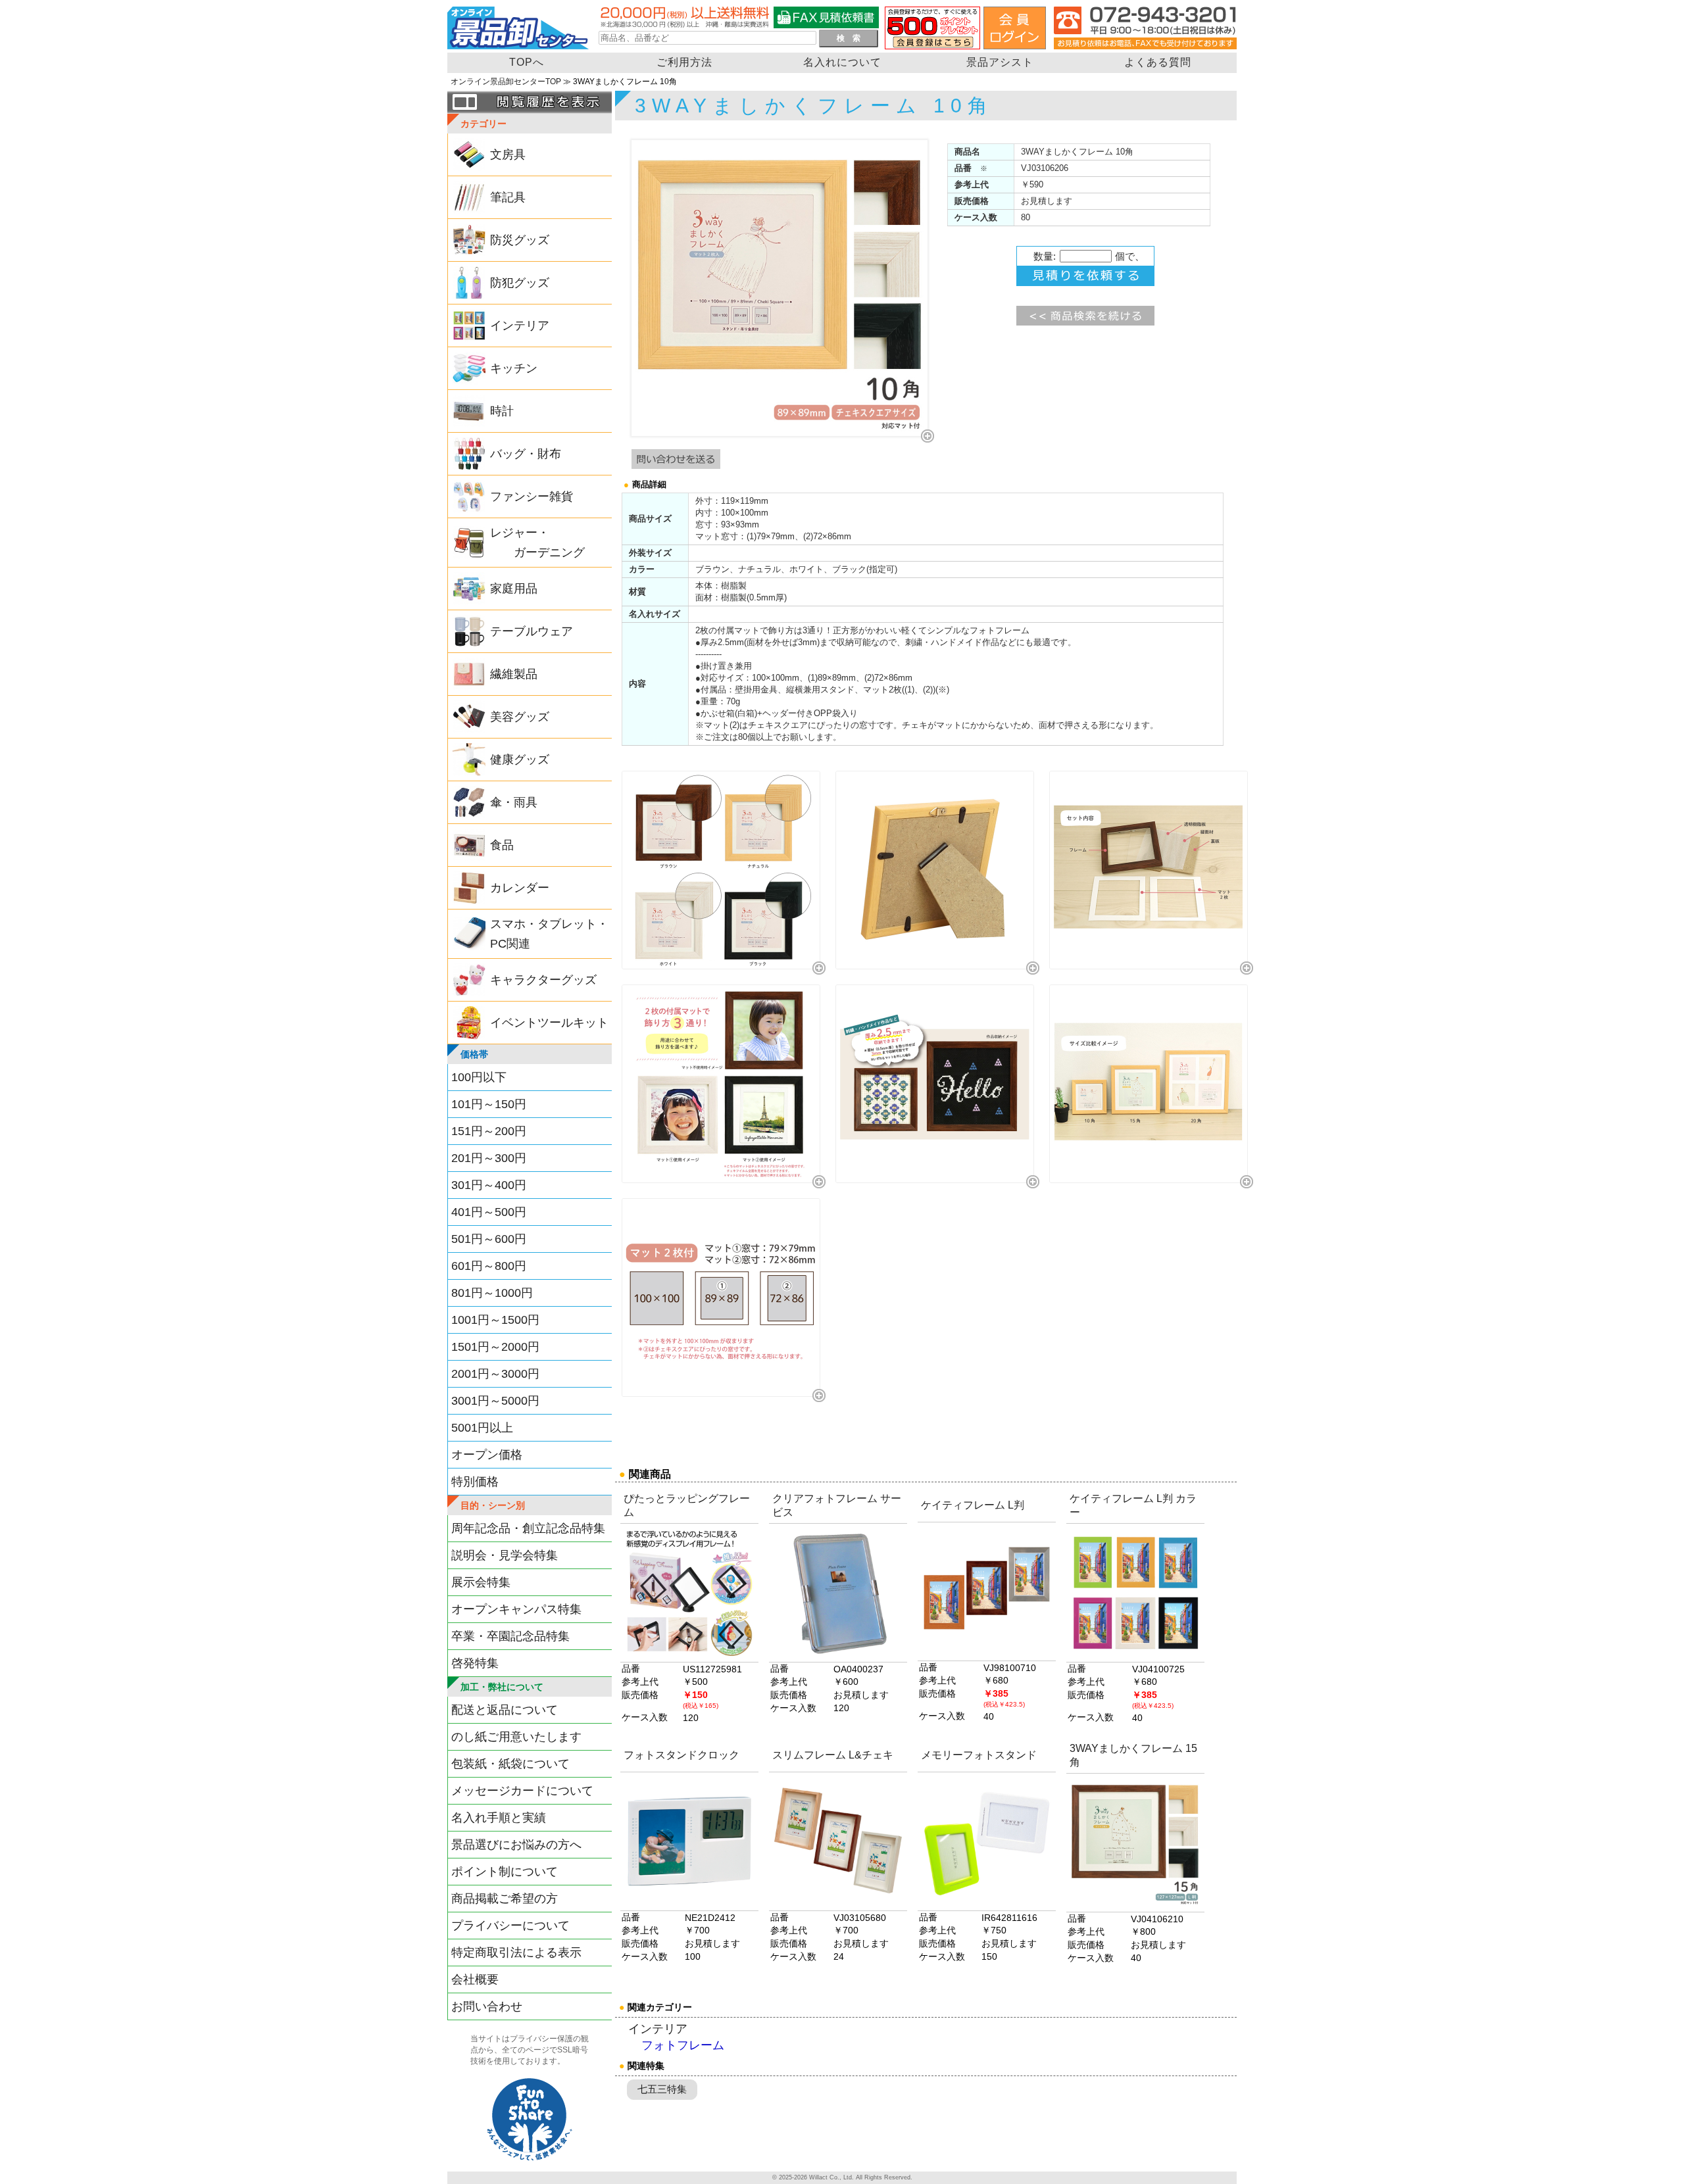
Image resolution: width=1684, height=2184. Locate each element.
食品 (502, 845)
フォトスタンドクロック (681, 1755)
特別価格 (475, 1482)
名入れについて (842, 62)
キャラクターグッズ (543, 980)
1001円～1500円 (495, 1320)
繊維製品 (514, 674)
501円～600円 (489, 1239)
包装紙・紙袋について (510, 1764)
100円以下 (479, 1077)
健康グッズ (520, 760)
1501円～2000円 (495, 1347)
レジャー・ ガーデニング (537, 543)
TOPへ (527, 62)
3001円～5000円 (495, 1401)
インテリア (520, 326)
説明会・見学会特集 (505, 1555)
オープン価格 (487, 1455)
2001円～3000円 (495, 1374)
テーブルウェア (532, 631)
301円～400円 (489, 1185)
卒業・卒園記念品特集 (510, 1636)
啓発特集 (475, 1663)
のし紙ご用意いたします (516, 1737)
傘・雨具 (514, 802)
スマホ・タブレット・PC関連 (549, 934)
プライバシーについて (510, 1926)
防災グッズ (520, 240)
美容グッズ (520, 717)
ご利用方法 (684, 62)
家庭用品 (514, 589)
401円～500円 (489, 1212)
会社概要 (475, 1979)
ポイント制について (505, 1872)
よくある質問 (1158, 62)
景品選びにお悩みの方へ (516, 1845)
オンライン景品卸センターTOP (506, 82)
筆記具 (508, 197)
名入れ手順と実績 (499, 1818)
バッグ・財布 (526, 454)
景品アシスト (1000, 62)
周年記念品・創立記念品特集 (528, 1528)
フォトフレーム (683, 2046)
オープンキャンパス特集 (516, 1609)
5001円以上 (482, 1428)
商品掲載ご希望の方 (505, 1899)
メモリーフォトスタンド (979, 1755)
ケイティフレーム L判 (973, 1505)
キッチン (514, 368)
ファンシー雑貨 (532, 497)
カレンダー (520, 888)
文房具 (508, 155)
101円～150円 (489, 1104)
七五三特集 (662, 2089)
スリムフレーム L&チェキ (833, 1755)
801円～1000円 (492, 1293)
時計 (502, 411)
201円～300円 (489, 1158)
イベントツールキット (549, 1023)
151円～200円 (489, 1131)
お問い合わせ (487, 2006)
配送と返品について (505, 1710)
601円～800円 (489, 1266)
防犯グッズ (520, 283)
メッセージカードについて (522, 1791)
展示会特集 (481, 1582)
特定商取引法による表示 (516, 1953)
